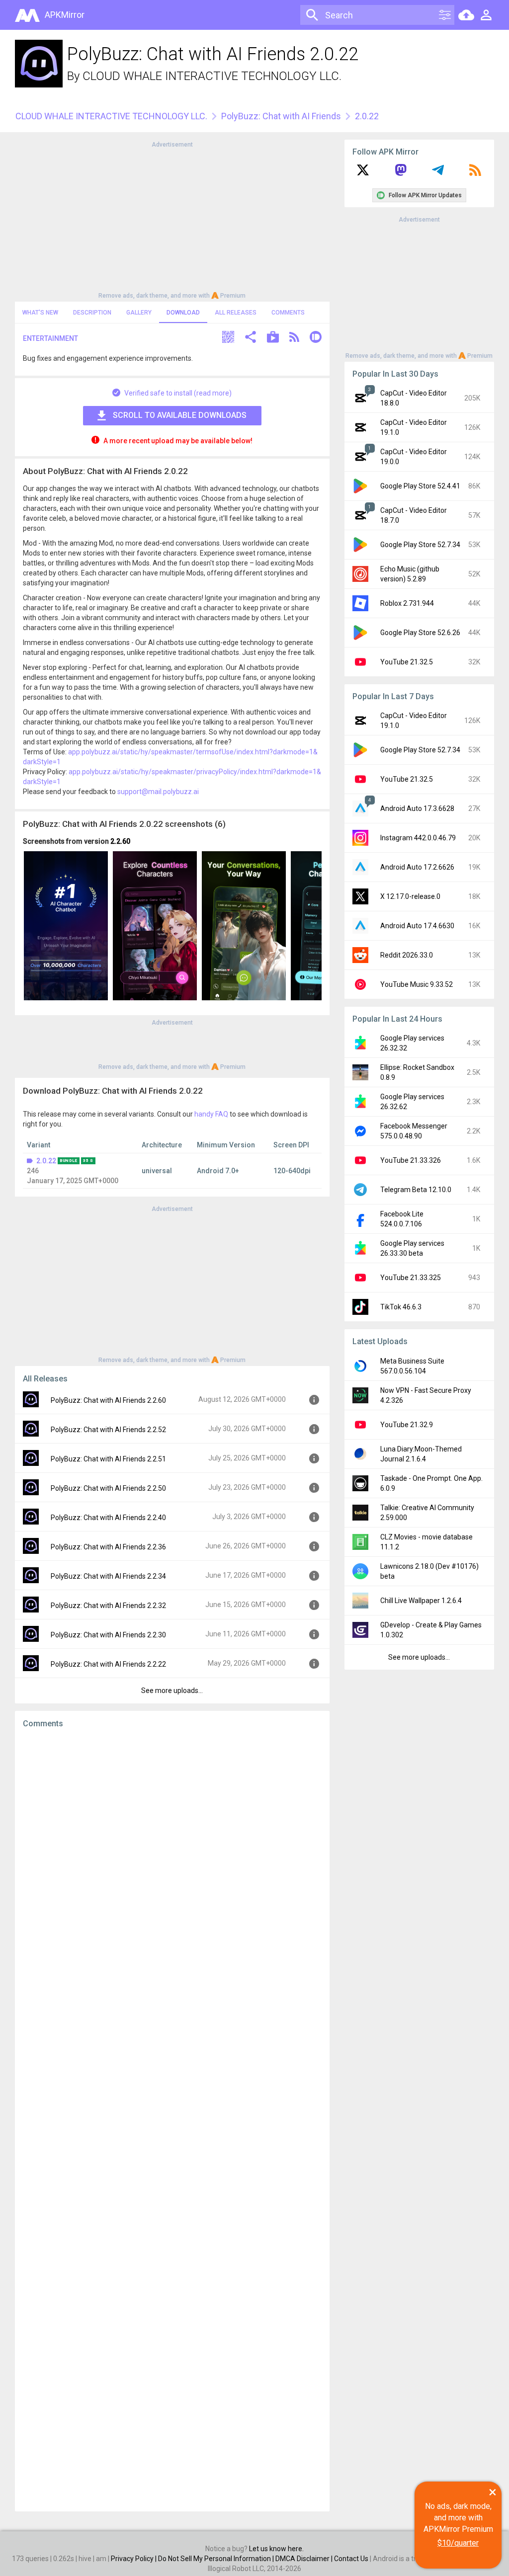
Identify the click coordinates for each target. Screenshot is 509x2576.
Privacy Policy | (134, 2559)
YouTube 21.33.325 (411, 1278)
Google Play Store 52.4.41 (420, 486)
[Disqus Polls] (172, 1861)
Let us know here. (276, 2549)
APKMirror (65, 15)
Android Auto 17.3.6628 (417, 808)
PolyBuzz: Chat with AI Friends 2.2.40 (108, 1518)
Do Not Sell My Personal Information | (217, 2559)
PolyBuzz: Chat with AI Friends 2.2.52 (108, 1430)
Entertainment (50, 338)
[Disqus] (172, 2120)
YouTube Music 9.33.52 (417, 984)
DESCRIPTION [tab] (92, 313)
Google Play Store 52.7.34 (420, 545)
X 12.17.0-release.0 (410, 896)
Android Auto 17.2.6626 (417, 867)
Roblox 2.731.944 (407, 603)
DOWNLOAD (183, 313)
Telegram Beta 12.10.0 (416, 1190)
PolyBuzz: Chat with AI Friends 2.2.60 (108, 1400)
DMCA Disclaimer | (305, 2559)
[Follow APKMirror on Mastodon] (401, 173)
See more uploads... (172, 1690)
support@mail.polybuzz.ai (158, 792)
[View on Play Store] (273, 338)
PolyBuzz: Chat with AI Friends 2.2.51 (108, 1459)
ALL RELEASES (236, 313)
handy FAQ (211, 1114)
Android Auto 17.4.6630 (417, 926)
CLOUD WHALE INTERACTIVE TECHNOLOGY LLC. (212, 76)
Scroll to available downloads (180, 415)
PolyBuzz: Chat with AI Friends (281, 116)
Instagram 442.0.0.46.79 (418, 838)
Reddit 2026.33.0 (407, 955)
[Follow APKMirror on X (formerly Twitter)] (363, 173)
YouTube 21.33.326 (411, 1160)
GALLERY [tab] (139, 313)
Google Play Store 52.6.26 (420, 633)
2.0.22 (46, 1161)
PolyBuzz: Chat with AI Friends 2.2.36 (108, 1547)
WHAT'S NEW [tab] (40, 313)
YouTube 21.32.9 (407, 1425)
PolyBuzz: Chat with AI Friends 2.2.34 (108, 1576)
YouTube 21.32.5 (407, 662)
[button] (228, 338)
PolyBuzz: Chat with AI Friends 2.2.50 (108, 1488)
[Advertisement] (172, 219)
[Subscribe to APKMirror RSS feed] (475, 173)
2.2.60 (120, 841)
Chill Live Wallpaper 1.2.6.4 (421, 1601)
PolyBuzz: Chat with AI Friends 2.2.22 (108, 1664)
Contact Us (351, 2559)
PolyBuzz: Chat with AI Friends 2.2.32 (108, 1606)
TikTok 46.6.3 (401, 1307)
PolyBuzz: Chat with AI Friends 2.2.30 (108, 1635)
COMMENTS (288, 313)
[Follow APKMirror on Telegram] (438, 173)
